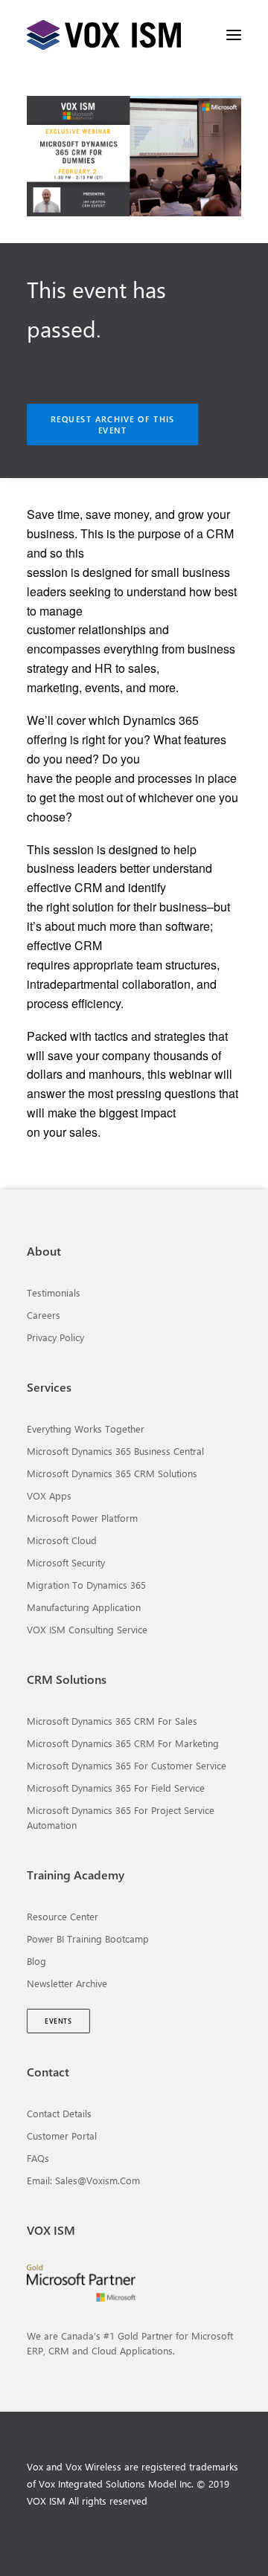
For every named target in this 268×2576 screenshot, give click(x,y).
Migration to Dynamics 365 (86, 1585)
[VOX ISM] (104, 35)
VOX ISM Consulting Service (87, 1629)
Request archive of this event (115, 425)
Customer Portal (62, 2136)
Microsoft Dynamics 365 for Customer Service (127, 1765)
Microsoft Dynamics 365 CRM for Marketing (123, 1743)
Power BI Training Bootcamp (88, 1939)
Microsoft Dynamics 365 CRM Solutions (112, 1473)
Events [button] (58, 2021)
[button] (234, 35)
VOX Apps (49, 1495)
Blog (36, 1961)
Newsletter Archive (67, 1983)
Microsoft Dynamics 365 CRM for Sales (112, 1721)
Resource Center (63, 1916)
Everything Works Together (86, 1429)
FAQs (38, 2158)
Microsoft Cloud (62, 1540)
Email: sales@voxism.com (83, 2180)
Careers (44, 1315)
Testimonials (54, 1292)
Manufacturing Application (84, 1607)
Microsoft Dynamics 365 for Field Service (116, 1788)
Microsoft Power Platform (82, 1518)
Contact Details (59, 2113)
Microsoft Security (66, 1562)
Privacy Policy (55, 1337)
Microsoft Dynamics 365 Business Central (115, 1451)
